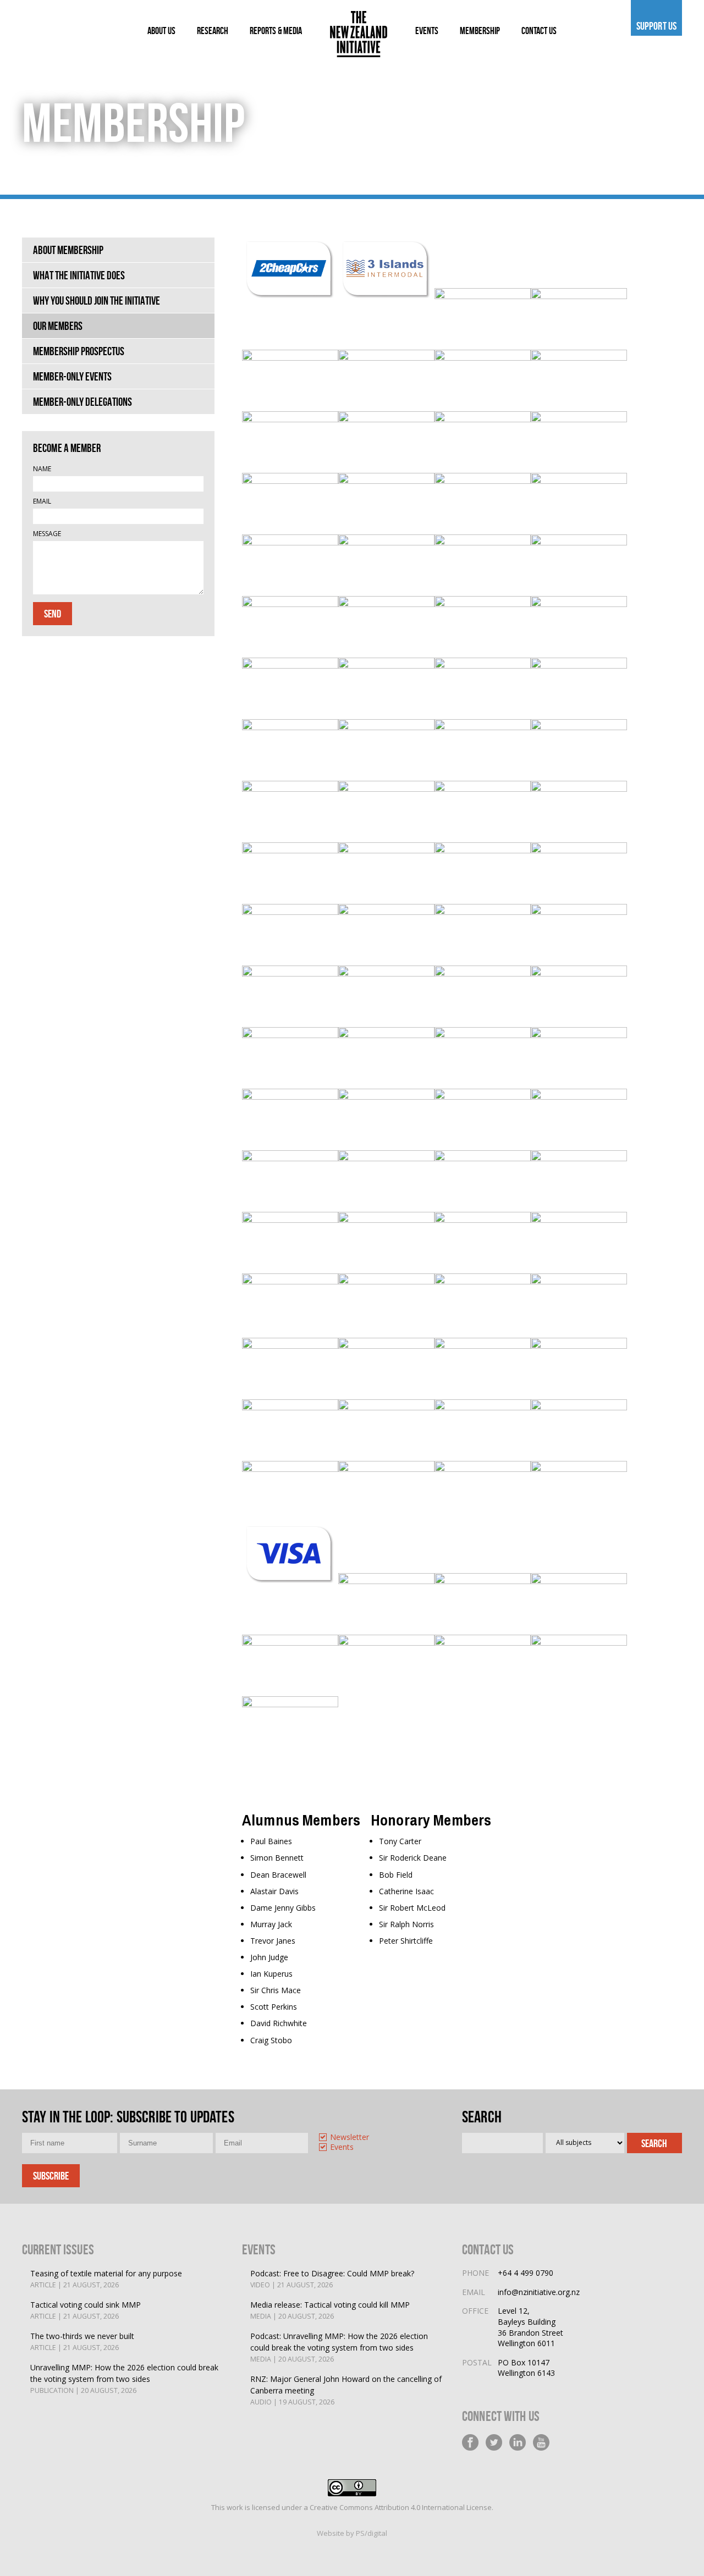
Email (42, 501)
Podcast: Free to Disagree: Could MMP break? (332, 2279)
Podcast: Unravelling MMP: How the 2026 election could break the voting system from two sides (339, 2347)
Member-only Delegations (82, 402)
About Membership (68, 250)
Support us (656, 26)
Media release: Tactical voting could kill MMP (330, 2310)
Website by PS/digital (352, 2533)
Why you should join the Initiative (97, 300)
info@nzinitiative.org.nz (539, 2292)
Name (42, 469)
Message (47, 534)
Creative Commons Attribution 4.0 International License (401, 2507)
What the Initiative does (79, 275)
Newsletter (350, 2138)
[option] (361, 2138)
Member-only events (72, 376)
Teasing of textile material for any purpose (106, 2279)
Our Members (58, 326)
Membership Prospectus (79, 351)
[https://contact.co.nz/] (386, 542)
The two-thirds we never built (82, 2341)
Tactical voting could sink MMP (86, 2310)
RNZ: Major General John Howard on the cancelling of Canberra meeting (346, 2390)
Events (342, 2147)
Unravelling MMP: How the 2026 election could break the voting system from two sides (124, 2379)
